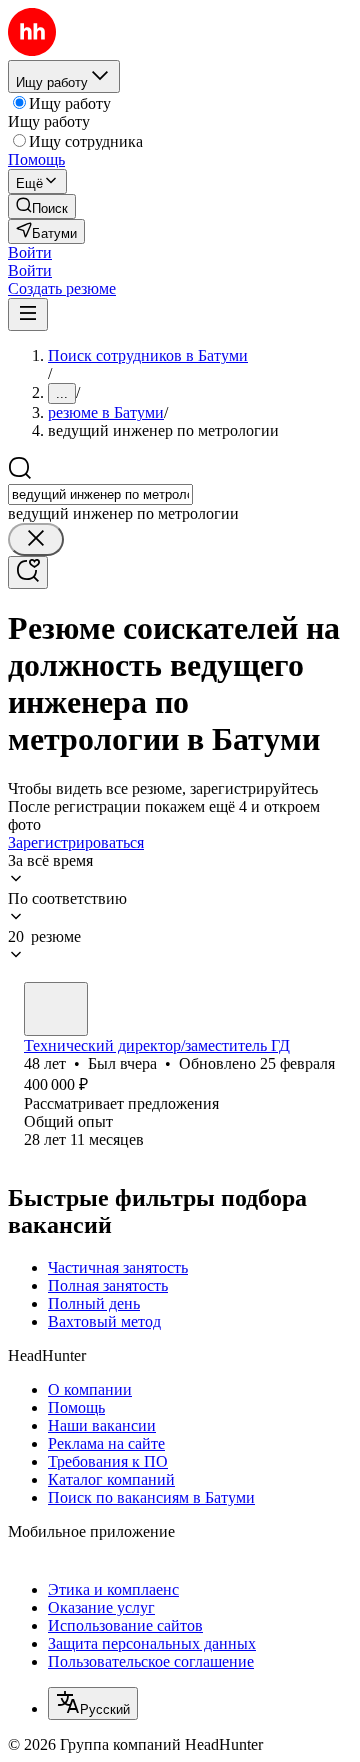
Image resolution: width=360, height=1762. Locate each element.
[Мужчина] (56, 1009)
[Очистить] (36, 539)
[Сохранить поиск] (28, 572)
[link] (42, 206)
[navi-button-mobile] (28, 314)
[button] (30, 252)
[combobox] (100, 494)
